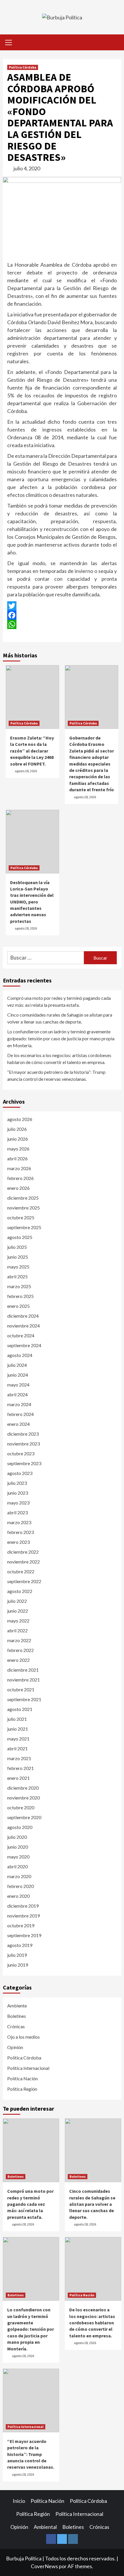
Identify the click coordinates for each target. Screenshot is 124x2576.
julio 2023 (17, 1483)
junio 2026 (18, 1139)
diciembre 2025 (23, 1198)
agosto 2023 (20, 1473)
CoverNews (44, 2566)
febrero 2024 (20, 1414)
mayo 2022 (18, 1621)
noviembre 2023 (24, 1444)
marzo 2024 (19, 1404)
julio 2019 (17, 1955)
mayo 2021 (18, 1739)
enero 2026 (18, 1188)
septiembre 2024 (24, 1345)
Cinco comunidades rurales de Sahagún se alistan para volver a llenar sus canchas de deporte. (60, 1018)
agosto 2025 (20, 1237)
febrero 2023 (20, 1532)
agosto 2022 (20, 1591)
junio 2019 (18, 1965)
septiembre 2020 (24, 1817)
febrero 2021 (20, 1768)
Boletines (17, 2016)
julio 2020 (17, 1837)
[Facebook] (62, 615)
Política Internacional (28, 2068)
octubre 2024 (21, 1335)
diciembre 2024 (23, 1316)
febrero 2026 (20, 1178)
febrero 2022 (20, 1650)
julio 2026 (17, 1129)
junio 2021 (18, 1729)
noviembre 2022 (24, 1562)
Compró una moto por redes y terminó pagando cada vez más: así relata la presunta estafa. (59, 1001)
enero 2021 (18, 1778)
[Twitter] (62, 606)
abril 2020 (17, 1866)
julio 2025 (17, 1247)
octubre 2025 (21, 1217)
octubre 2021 (21, 1689)
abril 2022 (17, 1630)
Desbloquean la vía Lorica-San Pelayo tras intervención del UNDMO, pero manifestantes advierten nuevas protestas (32, 902)
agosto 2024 (20, 1355)
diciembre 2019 (23, 1906)
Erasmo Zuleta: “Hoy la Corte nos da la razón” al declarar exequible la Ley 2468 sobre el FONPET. (32, 751)
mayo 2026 (18, 1149)
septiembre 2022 (24, 1581)
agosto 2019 (20, 1945)
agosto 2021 (20, 1709)
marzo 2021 (19, 1758)
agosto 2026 (20, 1119)
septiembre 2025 (24, 1227)
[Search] (115, 43)
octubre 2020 (21, 1807)
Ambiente (17, 2006)
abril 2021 (17, 1748)
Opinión (15, 2047)
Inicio (19, 2501)
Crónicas (16, 2026)
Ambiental (45, 2527)
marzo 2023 (19, 1522)
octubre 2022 (21, 1571)
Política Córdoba (23, 67)
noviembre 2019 (24, 1916)
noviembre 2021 (24, 1680)
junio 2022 (18, 1611)
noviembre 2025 (24, 1208)
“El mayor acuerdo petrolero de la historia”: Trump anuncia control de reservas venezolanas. (56, 1075)
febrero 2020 (20, 1886)
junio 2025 (18, 1257)
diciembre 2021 (23, 1670)
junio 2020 (18, 1847)
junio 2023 (18, 1493)
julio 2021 (17, 1719)
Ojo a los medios (24, 2037)
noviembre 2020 (24, 1798)
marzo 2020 (19, 1876)
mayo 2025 (18, 1267)
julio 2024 (17, 1365)
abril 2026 (17, 1158)
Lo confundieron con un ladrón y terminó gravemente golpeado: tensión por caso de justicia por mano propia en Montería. (61, 1038)
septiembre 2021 (24, 1699)
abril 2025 (17, 1276)
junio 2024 (18, 1375)
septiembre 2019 (24, 1935)
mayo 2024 (18, 1385)
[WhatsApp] (62, 624)
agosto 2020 (20, 1827)
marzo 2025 (19, 1286)
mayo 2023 (18, 1503)
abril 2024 (17, 1394)
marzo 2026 (19, 1168)
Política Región (22, 2089)
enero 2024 (18, 1424)
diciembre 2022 (23, 1552)
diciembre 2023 (23, 1434)
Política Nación (22, 2078)
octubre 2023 (21, 1453)
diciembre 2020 (23, 1788)
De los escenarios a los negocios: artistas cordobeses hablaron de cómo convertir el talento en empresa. (59, 1059)
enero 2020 (18, 1896)
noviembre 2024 (24, 1326)
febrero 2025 (20, 1296)
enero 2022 (18, 1660)
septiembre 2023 (24, 1463)
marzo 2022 (19, 1640)
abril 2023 (17, 1512)
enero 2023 (18, 1542)
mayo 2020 (18, 1857)
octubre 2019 (21, 1925)
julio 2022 (17, 1601)
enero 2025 (18, 1306)
